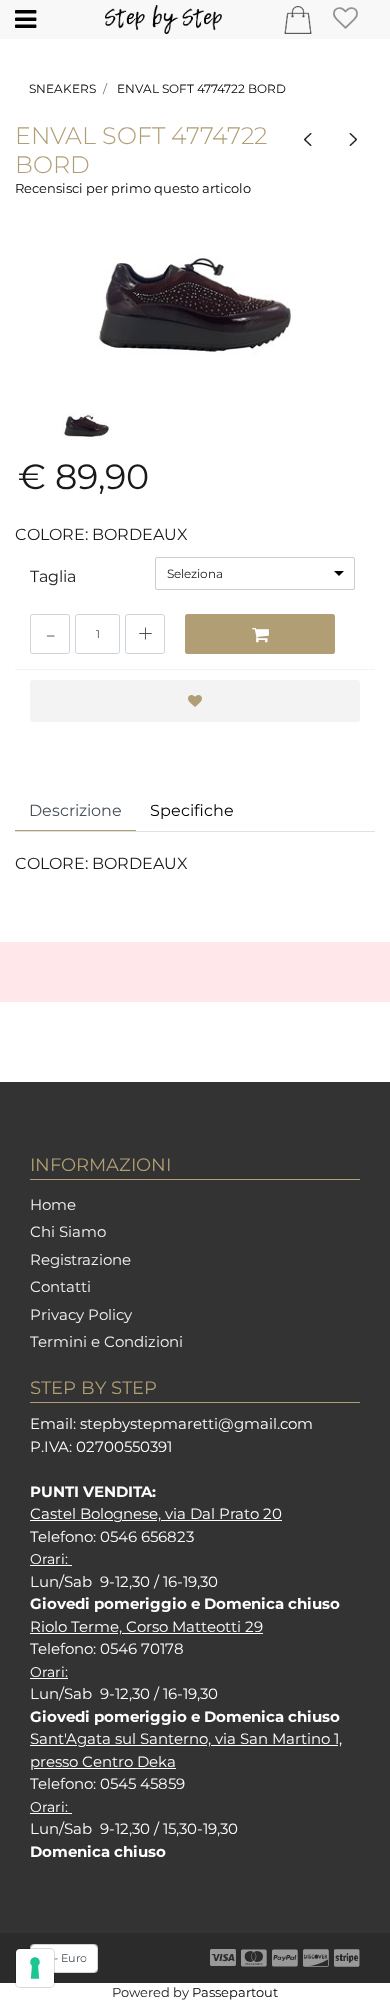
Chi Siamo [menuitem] (68, 1231)
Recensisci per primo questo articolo (133, 188)
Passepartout (235, 1992)
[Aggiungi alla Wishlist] (195, 701)
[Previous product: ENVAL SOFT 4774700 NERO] (308, 139)
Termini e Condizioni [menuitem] (106, 1341)
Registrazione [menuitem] (80, 1259)
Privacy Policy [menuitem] (81, 1314)
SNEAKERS (62, 88)
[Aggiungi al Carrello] (260, 634)
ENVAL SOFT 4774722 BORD (201, 88)
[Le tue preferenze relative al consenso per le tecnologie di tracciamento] (35, 1968)
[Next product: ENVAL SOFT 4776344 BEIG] (352, 139)
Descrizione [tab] (75, 810)
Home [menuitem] (53, 1204)
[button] (195, 305)
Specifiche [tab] (192, 810)
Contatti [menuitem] (60, 1286)
